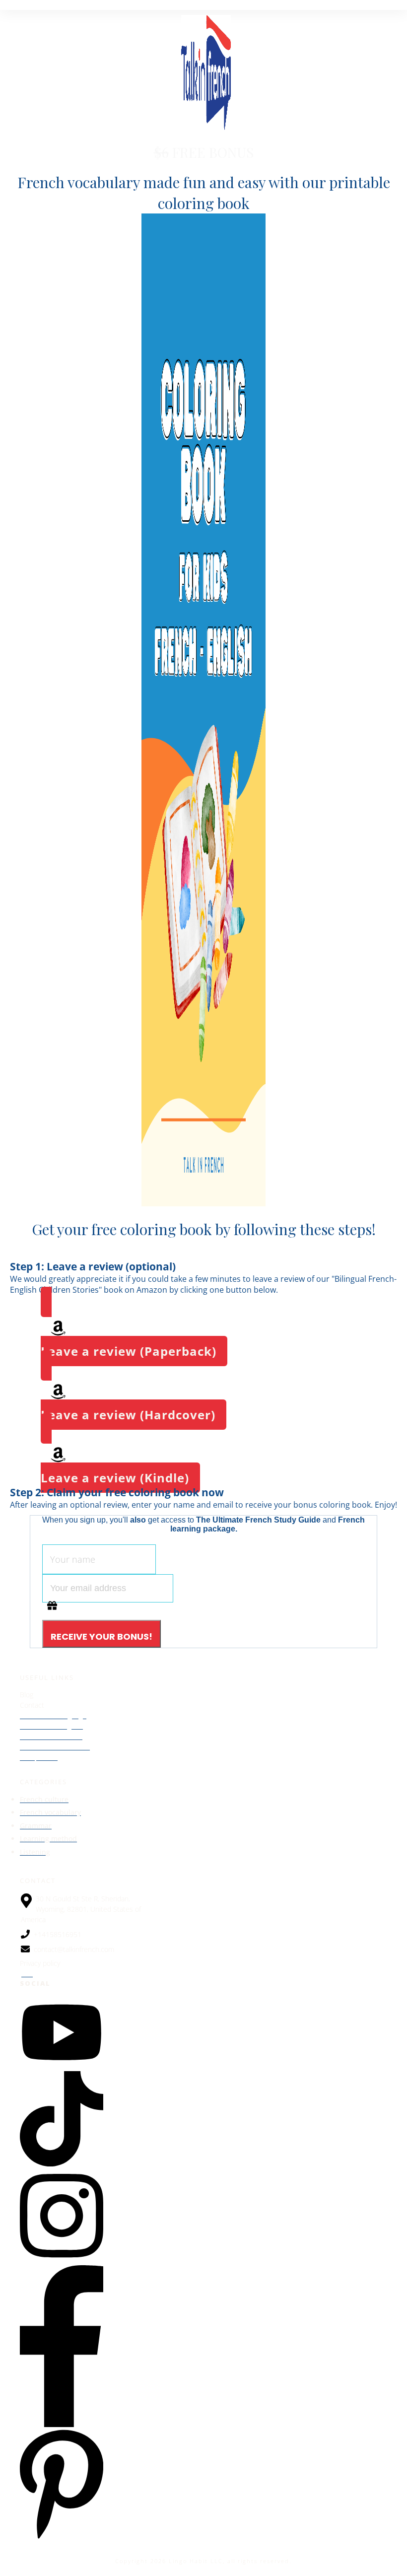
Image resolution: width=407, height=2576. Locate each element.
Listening (35, 1852)
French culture (44, 1799)
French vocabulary (50, 1812)
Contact (32, 1705)
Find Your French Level (55, 1747)
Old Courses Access (51, 1736)
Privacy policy (40, 1963)
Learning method (48, 1839)
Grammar (36, 1826)
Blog (27, 1695)
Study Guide (39, 1757)
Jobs (26, 1974)
